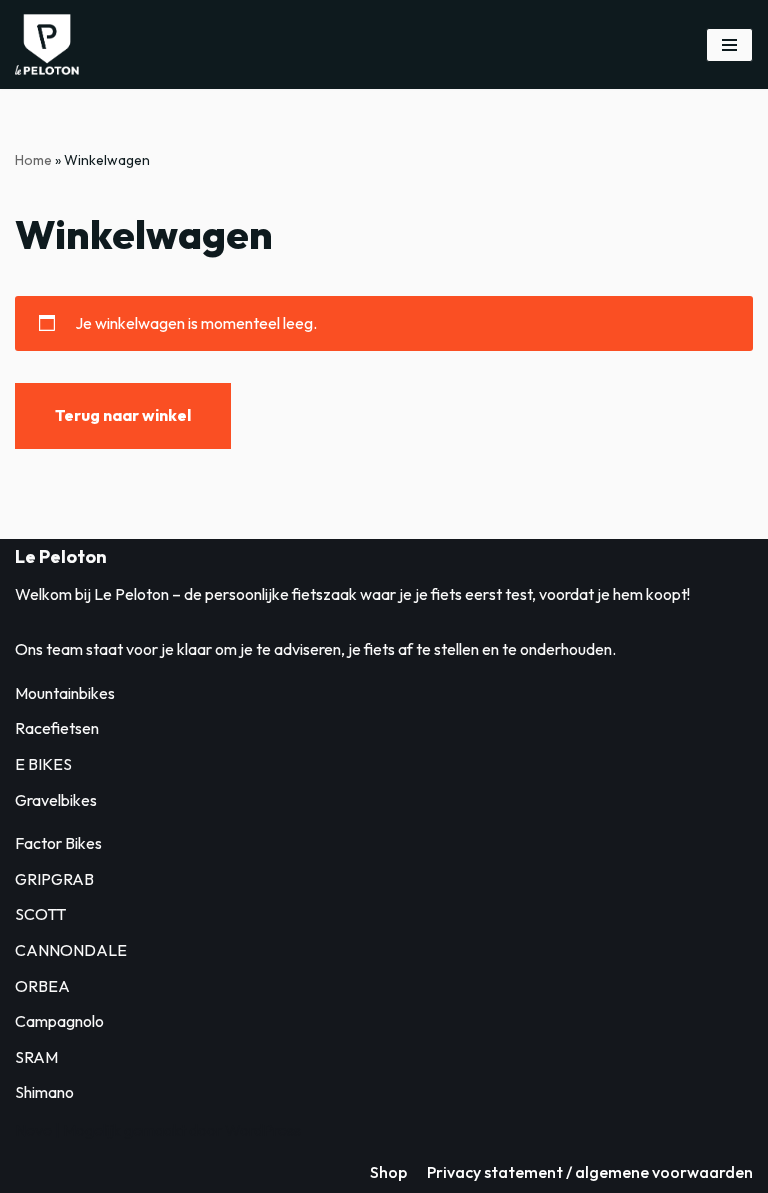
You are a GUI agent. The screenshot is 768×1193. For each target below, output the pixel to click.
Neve (33, 1130)
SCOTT (40, 914)
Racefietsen (57, 728)
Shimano (44, 1092)
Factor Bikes (58, 843)
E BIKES (43, 764)
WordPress (263, 1130)
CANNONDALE (71, 950)
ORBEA (42, 986)
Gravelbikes (56, 800)
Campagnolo (59, 1021)
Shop (388, 1172)
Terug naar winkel (123, 415)
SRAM (36, 1057)
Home (33, 160)
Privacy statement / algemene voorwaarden (590, 1172)
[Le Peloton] (47, 44)
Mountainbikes (65, 693)
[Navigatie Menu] (729, 45)
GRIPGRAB (54, 879)
